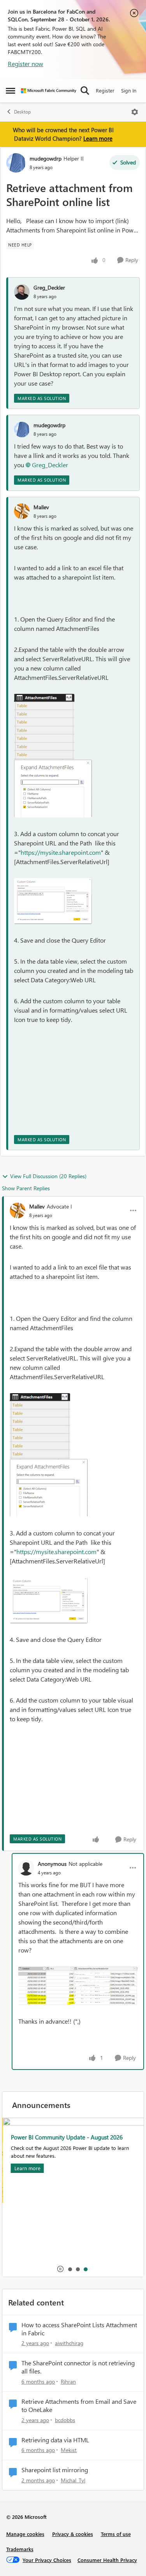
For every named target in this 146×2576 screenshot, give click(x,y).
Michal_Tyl (73, 2480)
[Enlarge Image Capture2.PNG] (53, 789)
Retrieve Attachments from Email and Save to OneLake (79, 2406)
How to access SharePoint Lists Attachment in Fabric (79, 2329)
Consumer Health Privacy (107, 2560)
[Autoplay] (60, 2269)
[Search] (85, 91)
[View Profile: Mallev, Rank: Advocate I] (18, 1210)
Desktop (22, 112)
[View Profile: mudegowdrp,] (22, 430)
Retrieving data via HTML (55, 2440)
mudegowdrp (46, 158)
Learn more (98, 138)
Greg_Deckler (49, 287)
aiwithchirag (69, 2343)
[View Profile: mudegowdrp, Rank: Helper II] (16, 163)
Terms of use (116, 2534)
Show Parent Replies (26, 1188)
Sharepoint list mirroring (55, 2470)
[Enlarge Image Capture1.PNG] (44, 727)
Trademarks (20, 2549)
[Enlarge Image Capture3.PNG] (53, 901)
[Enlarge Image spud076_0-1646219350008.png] (78, 1986)
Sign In (129, 90)
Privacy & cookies (73, 2534)
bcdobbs (65, 2420)
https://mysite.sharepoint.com (61, 852)
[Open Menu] (135, 112)
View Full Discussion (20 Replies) (48, 1176)
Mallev (41, 507)
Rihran (68, 2381)
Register (105, 90)
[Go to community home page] (49, 91)
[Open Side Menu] (11, 91)
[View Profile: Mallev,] (22, 511)
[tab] (70, 2269)
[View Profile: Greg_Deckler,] (22, 292)
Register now (26, 64)
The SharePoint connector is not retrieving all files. (78, 2367)
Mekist (69, 2450)
